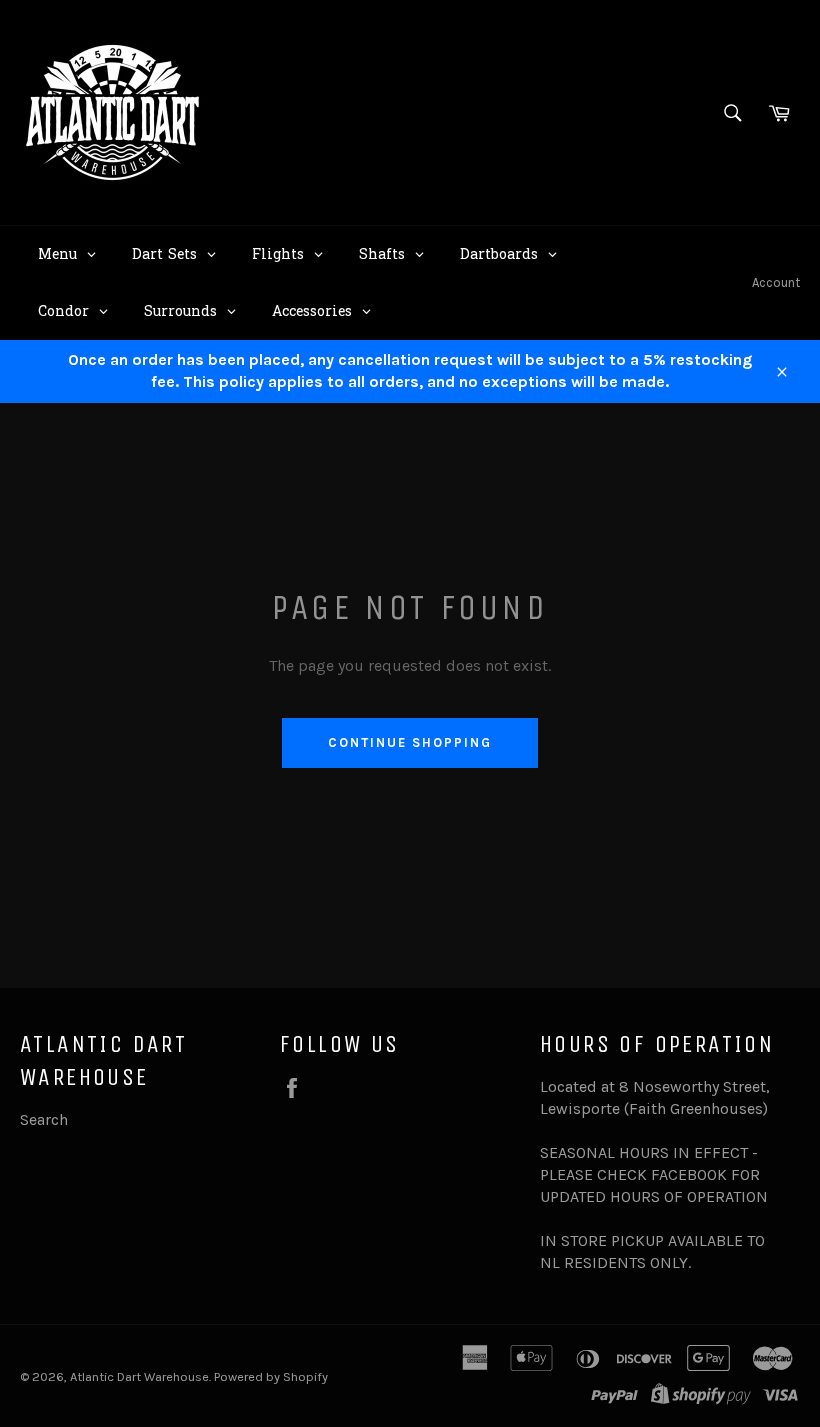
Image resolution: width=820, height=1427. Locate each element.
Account (776, 282)
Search (44, 1119)
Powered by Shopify (271, 1376)
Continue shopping (409, 742)
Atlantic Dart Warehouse (139, 1376)
